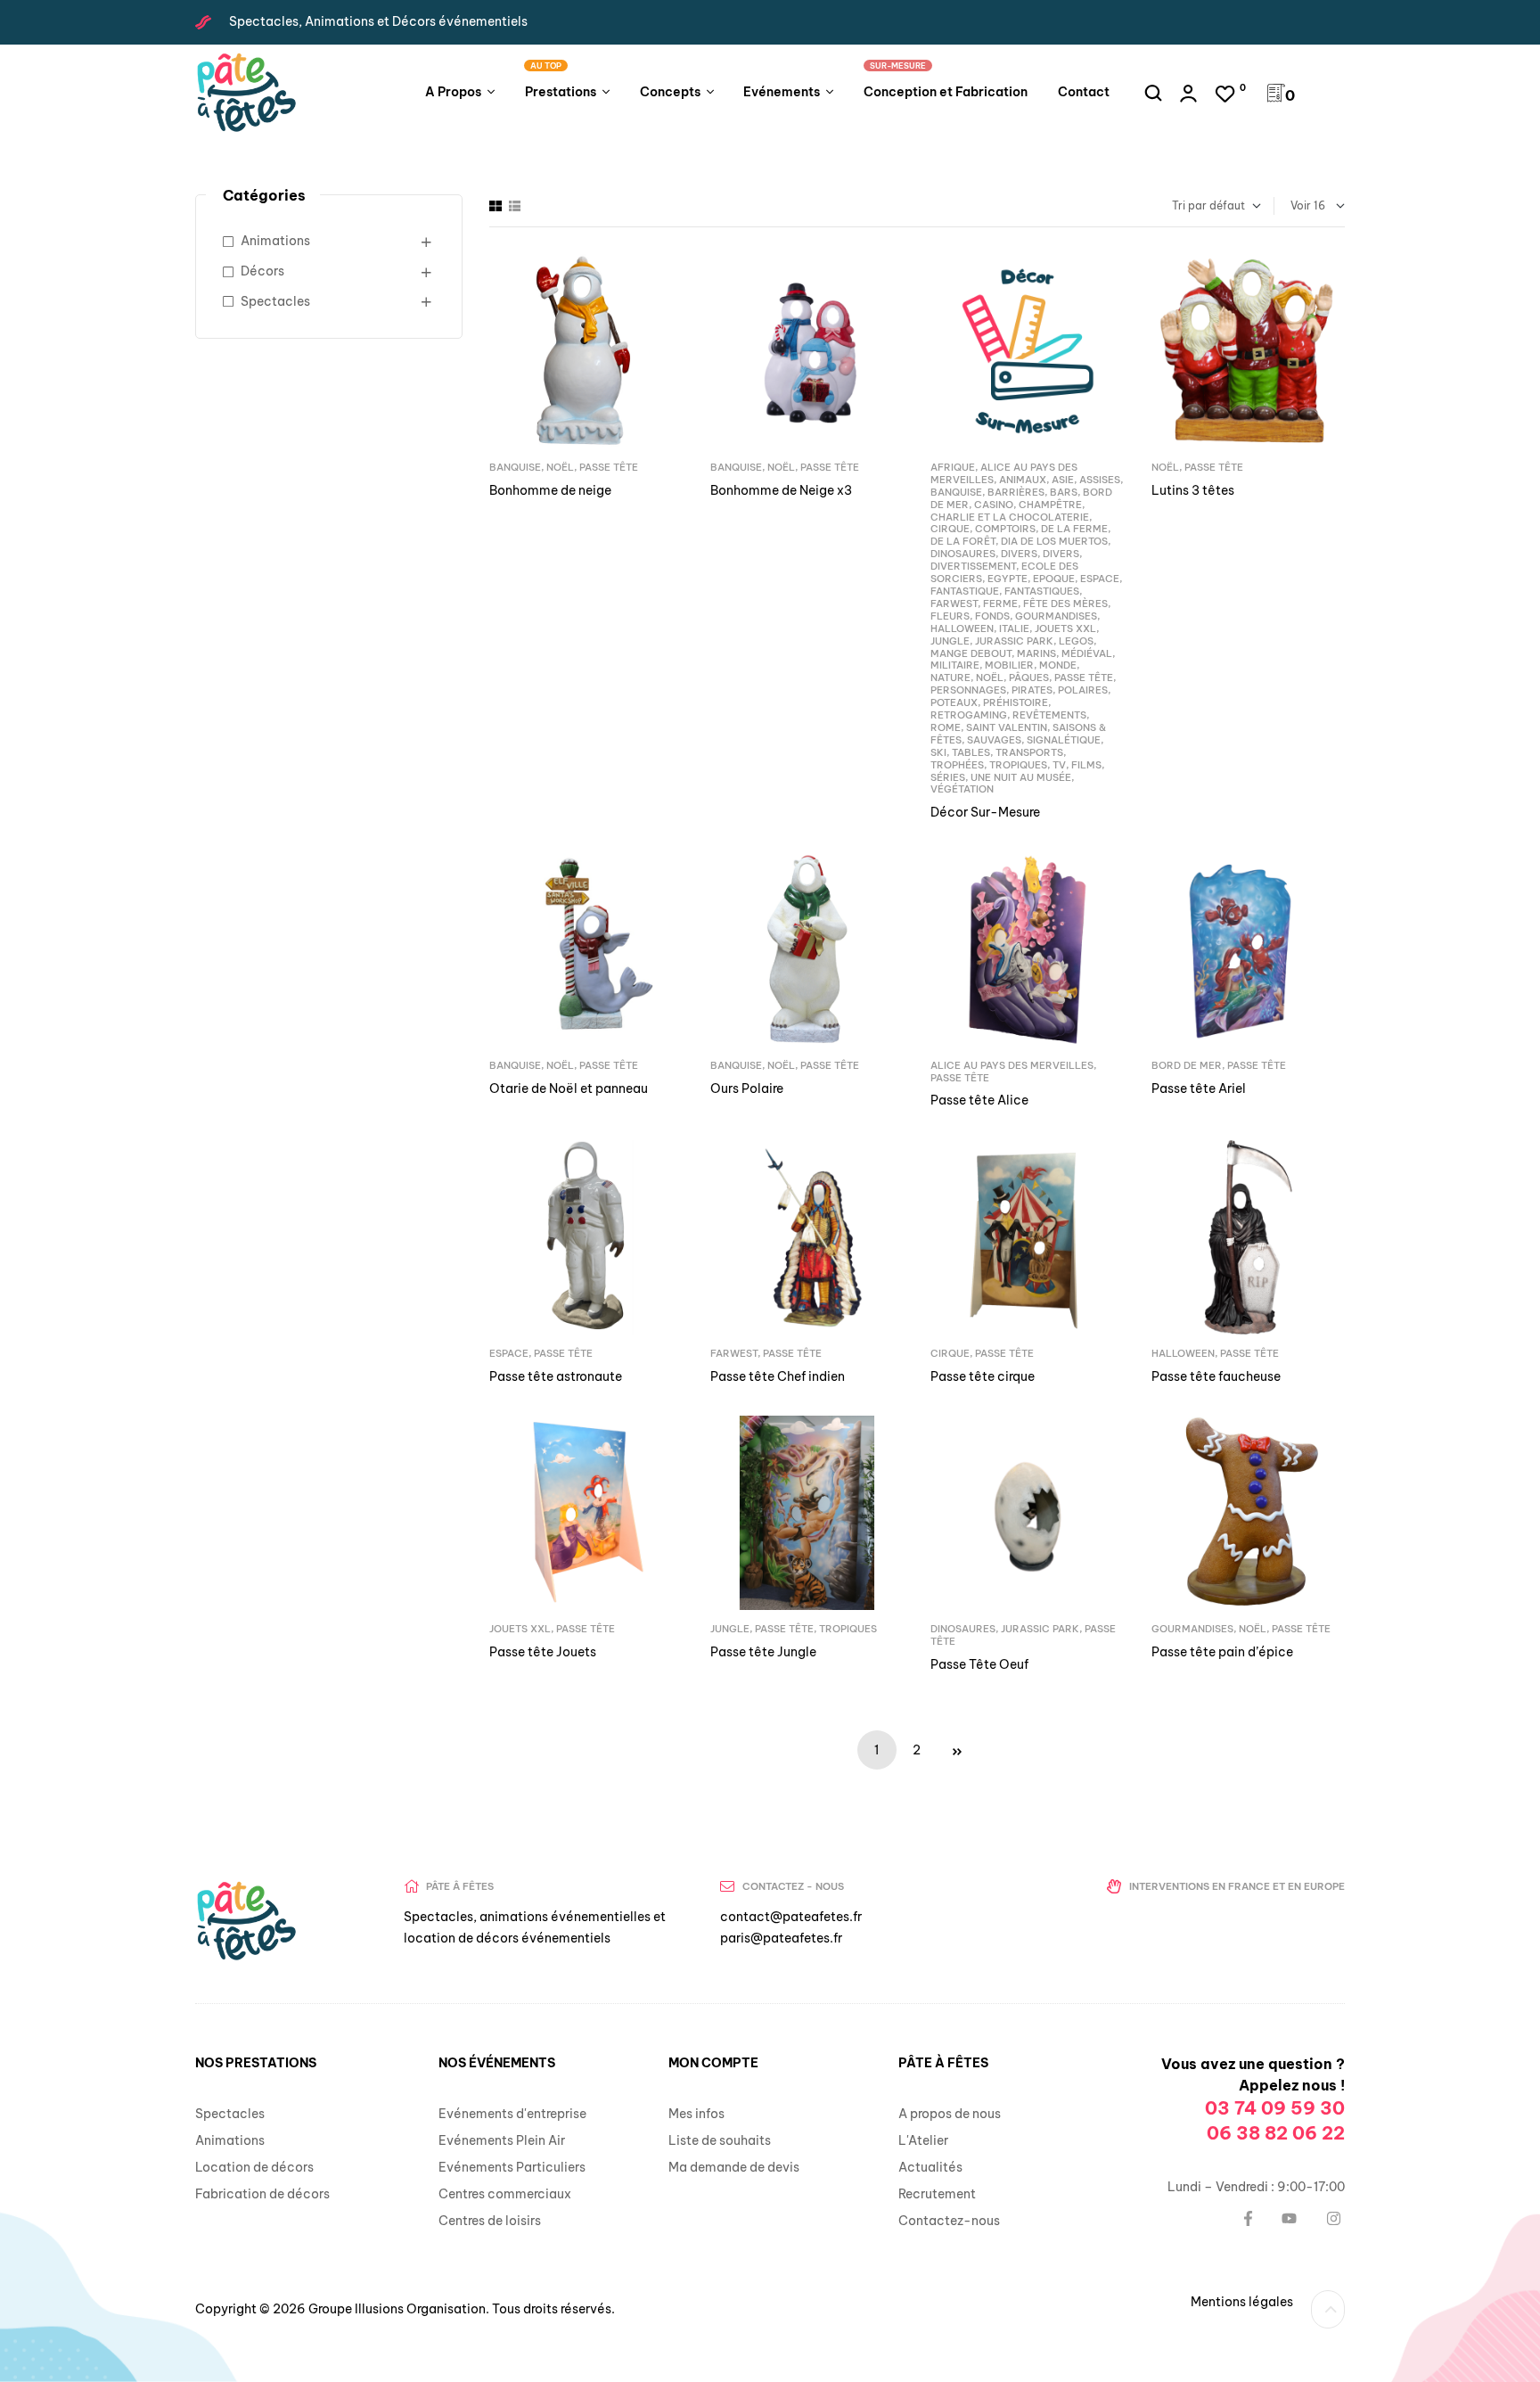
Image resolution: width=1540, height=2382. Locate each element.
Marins (1036, 653)
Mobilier (1009, 665)
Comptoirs (1005, 529)
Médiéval (1087, 653)
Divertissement (973, 566)
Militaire (955, 665)
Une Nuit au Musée (1021, 777)
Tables (971, 752)
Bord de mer (1187, 1065)
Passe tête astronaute (556, 1376)
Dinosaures (963, 554)
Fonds (992, 616)
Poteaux (954, 702)
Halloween (962, 628)
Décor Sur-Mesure (985, 812)
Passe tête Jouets (543, 1652)
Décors (262, 271)
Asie (1063, 480)
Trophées (957, 765)
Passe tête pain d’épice (1222, 1652)
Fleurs (950, 616)
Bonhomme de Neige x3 (781, 490)
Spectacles (275, 301)
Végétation (962, 789)
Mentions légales (1242, 2302)
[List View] (515, 206)
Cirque (950, 529)
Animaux (1023, 480)
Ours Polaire (747, 1088)
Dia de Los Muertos (1054, 541)
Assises (1100, 480)
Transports (1029, 752)
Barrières (1016, 492)
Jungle (950, 641)
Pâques (1029, 678)
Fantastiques (1042, 591)
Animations (275, 241)
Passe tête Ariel (1199, 1088)
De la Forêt (963, 541)
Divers (1019, 554)
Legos (1076, 641)
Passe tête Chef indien (778, 1376)
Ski (938, 752)
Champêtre (1050, 505)
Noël (560, 467)
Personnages (968, 690)
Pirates (1032, 690)
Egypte (1008, 579)
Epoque (1054, 579)
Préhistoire (1016, 702)
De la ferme (1074, 529)
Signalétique (1064, 740)
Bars (1064, 492)
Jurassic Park (1014, 641)
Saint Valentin (1007, 727)
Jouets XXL (1065, 628)
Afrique (953, 467)
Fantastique (965, 591)
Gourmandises (1056, 616)
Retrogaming (969, 715)
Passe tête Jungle (763, 1652)
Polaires (1083, 690)
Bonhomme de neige (550, 490)
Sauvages (994, 740)
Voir (1301, 205)
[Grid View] (496, 206)
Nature (950, 678)
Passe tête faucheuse (1216, 1376)
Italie (1014, 628)
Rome (946, 727)
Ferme (1000, 604)
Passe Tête (609, 467)
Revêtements (1049, 715)
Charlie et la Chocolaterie (1010, 517)
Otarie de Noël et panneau (569, 1088)
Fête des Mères (1065, 604)
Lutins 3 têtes (1193, 490)
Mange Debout (971, 653)
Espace (1100, 579)
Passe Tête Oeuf (979, 1664)
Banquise (515, 467)
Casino (994, 505)
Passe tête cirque (983, 1376)
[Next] (957, 1750)
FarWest (954, 604)
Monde (1058, 665)
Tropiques (1018, 765)
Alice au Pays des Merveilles (1012, 1065)
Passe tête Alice (979, 1100)
